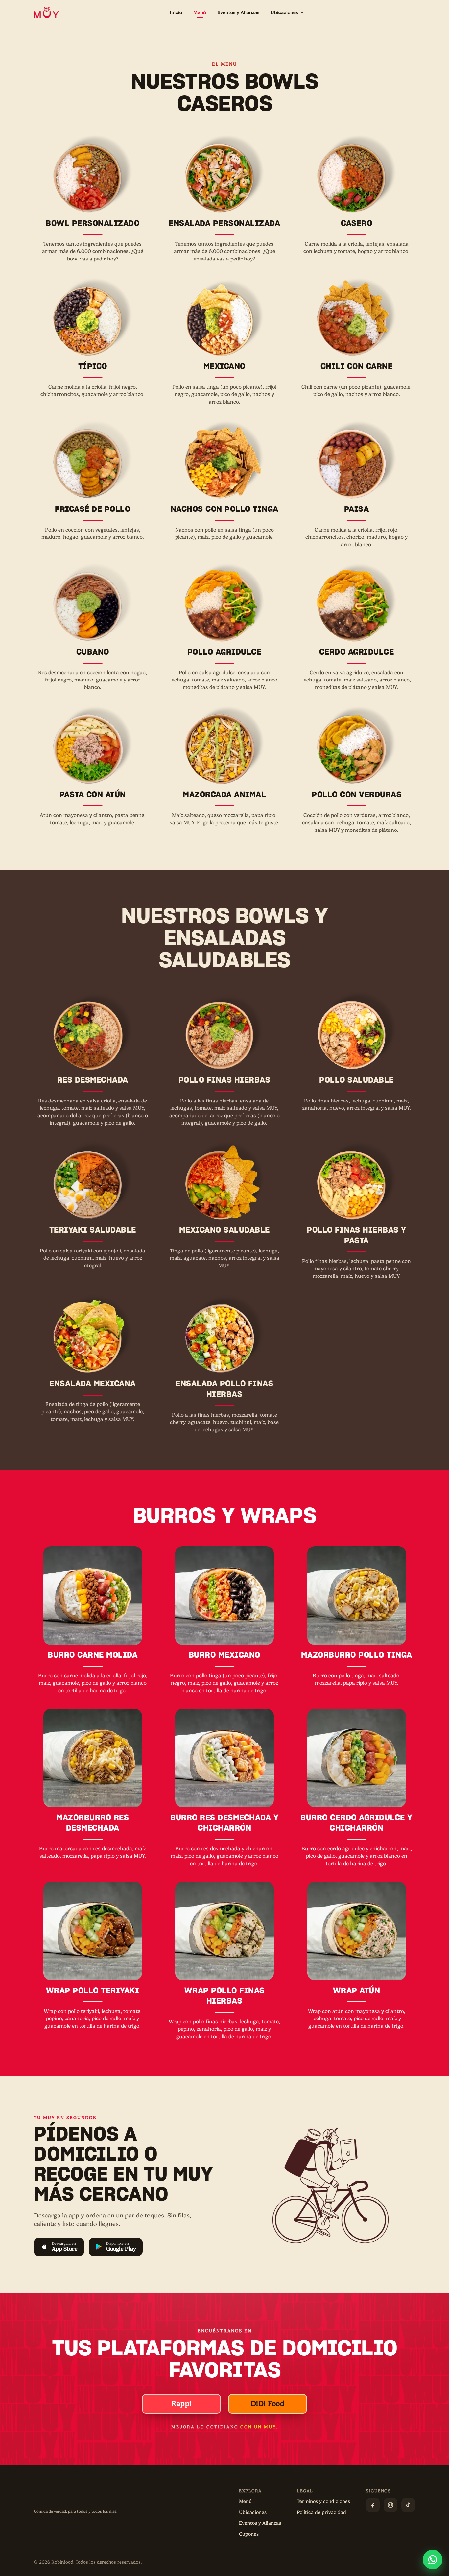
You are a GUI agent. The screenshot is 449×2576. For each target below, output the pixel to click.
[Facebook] (373, 2505)
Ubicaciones (284, 12)
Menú (200, 12)
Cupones (249, 2534)
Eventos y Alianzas (238, 12)
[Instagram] (390, 2505)
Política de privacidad (321, 2512)
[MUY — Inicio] (46, 12)
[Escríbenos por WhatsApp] (433, 2560)
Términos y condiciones (323, 2501)
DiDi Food (268, 2404)
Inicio (176, 12)
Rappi (181, 2404)
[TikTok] (408, 2505)
